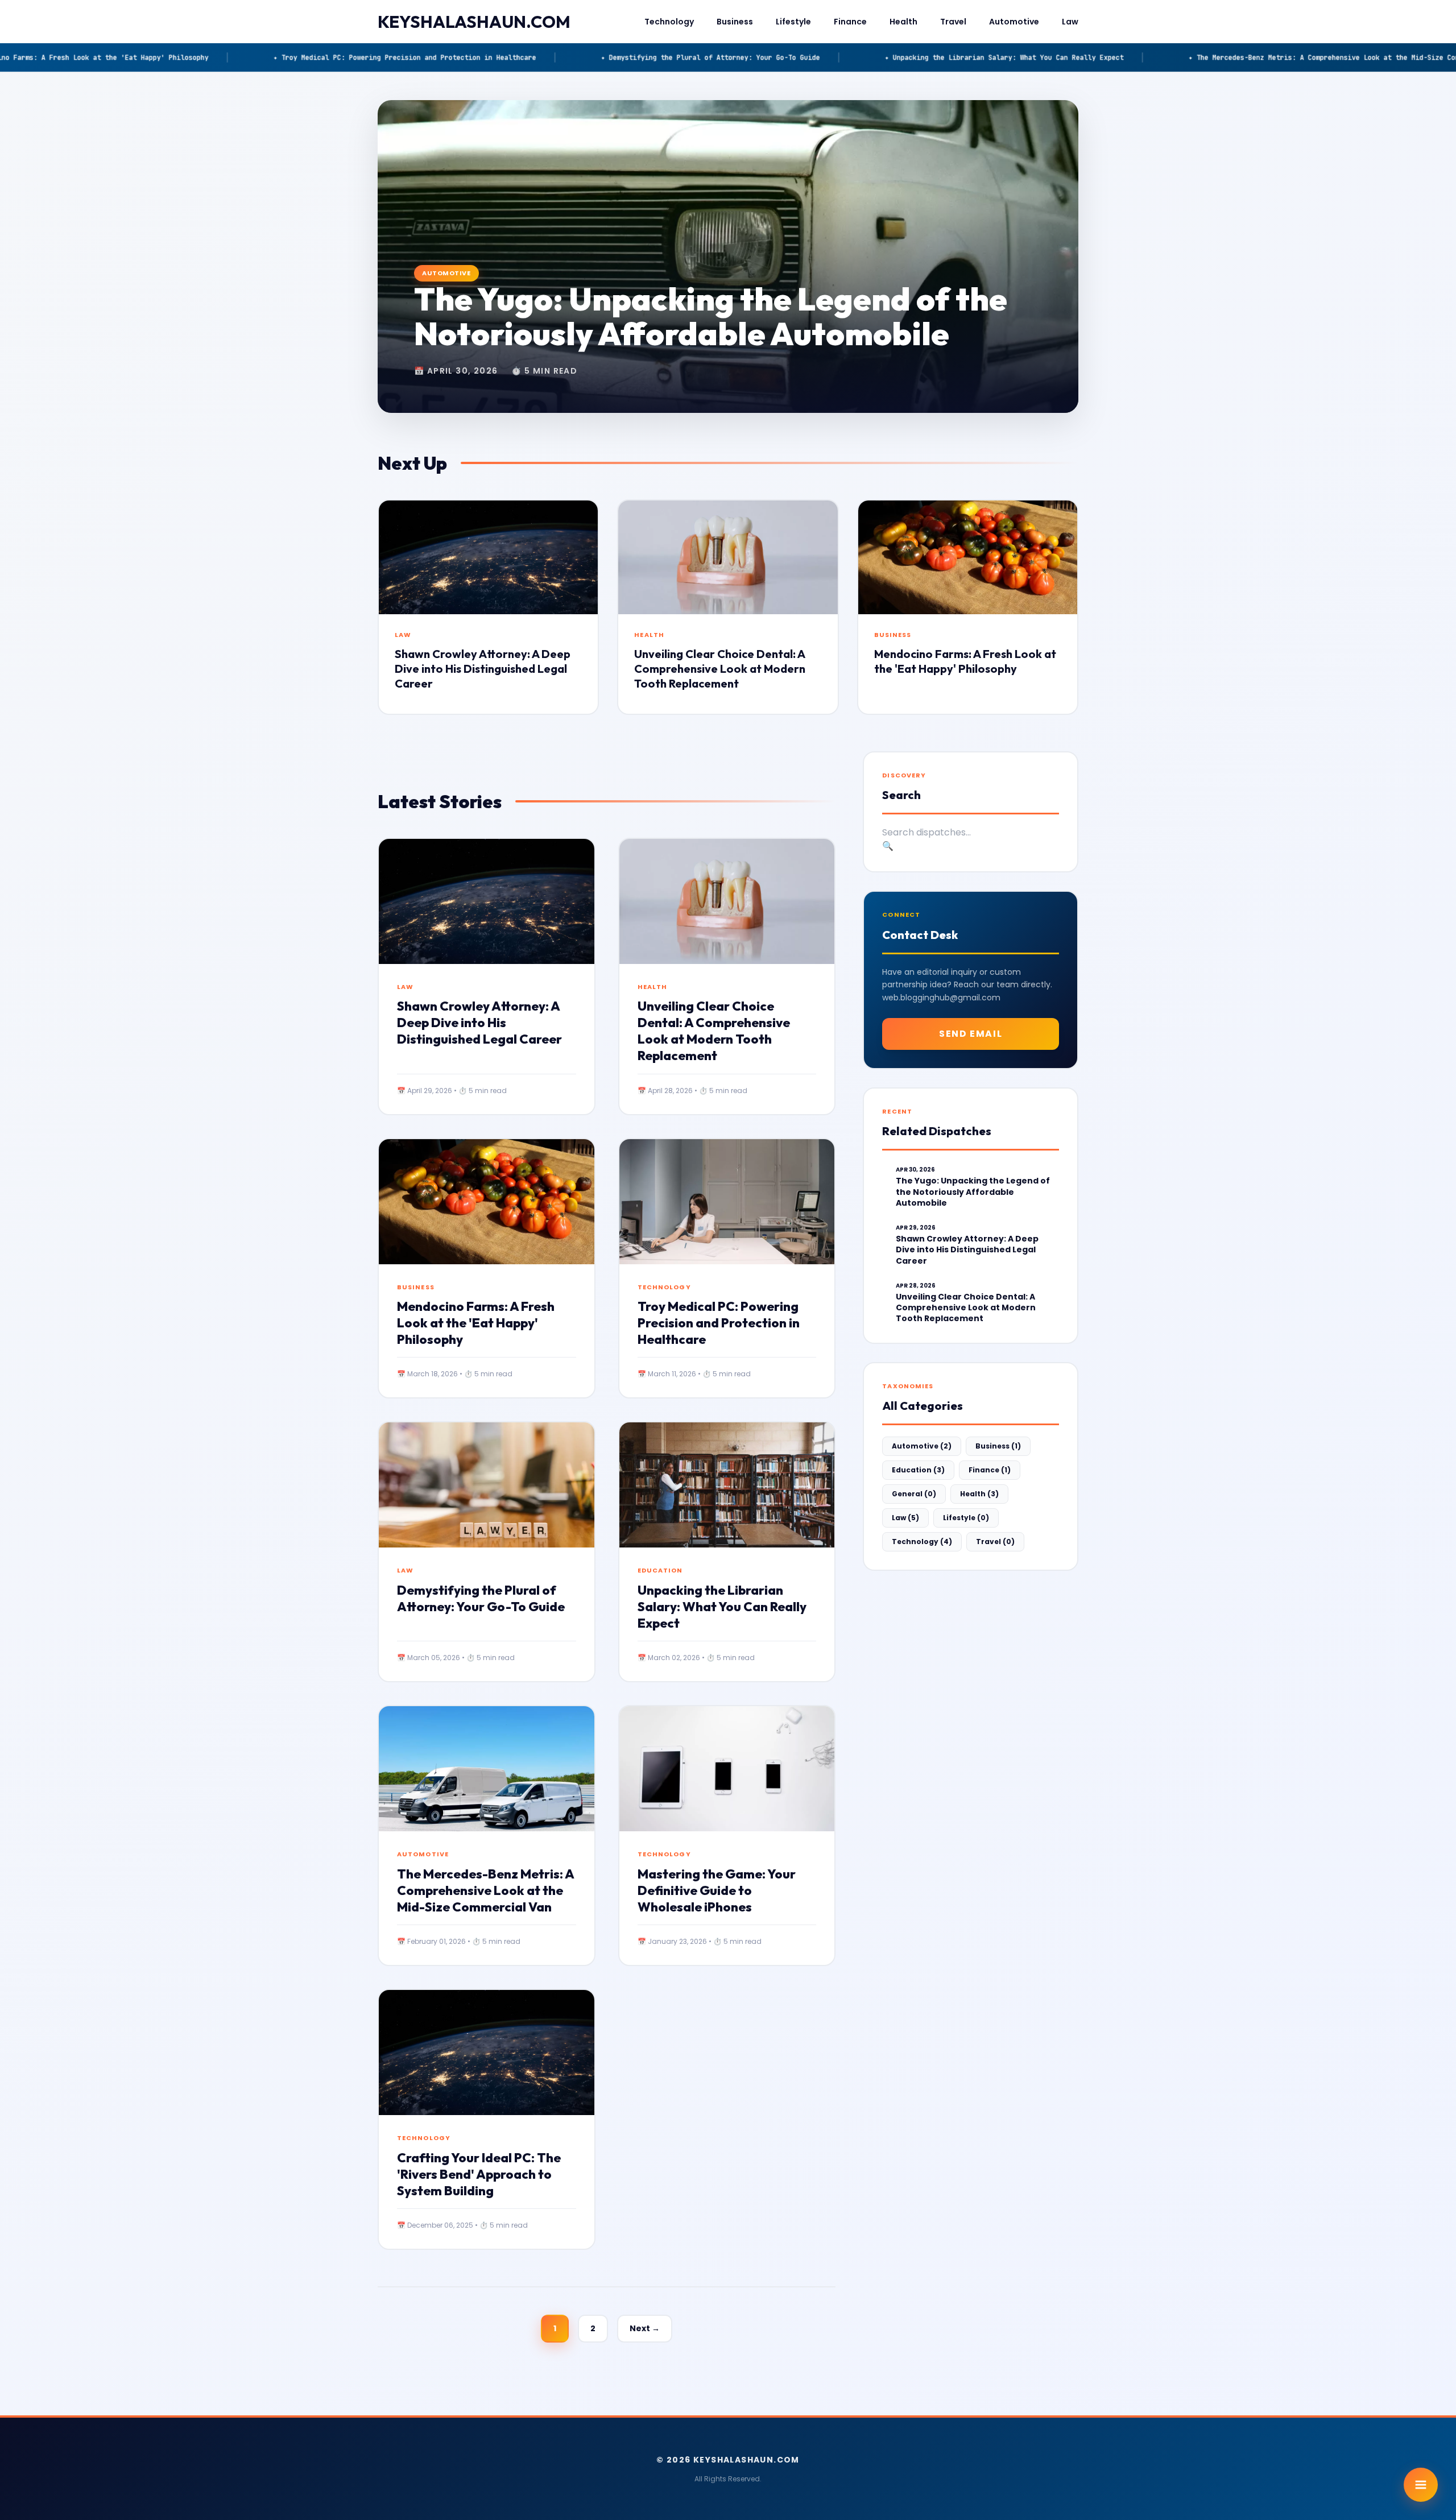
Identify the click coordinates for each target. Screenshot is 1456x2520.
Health (903, 22)
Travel (953, 22)
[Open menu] (1421, 2485)
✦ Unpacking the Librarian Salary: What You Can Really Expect (673, 57)
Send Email (971, 1034)
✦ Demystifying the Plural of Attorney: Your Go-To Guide (379, 57)
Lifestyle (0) (966, 1518)
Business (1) (998, 1446)
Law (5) (905, 1518)
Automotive (1014, 22)
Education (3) (918, 1470)
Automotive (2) (922, 1446)
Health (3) (979, 1494)
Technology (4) (922, 1542)
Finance (850, 22)
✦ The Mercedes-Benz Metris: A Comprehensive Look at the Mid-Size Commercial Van (1014, 57)
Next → (645, 2328)
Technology (669, 22)
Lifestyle (793, 22)
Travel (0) (995, 1542)
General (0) (914, 1494)
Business (735, 22)
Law (1070, 22)
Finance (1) (990, 1470)
